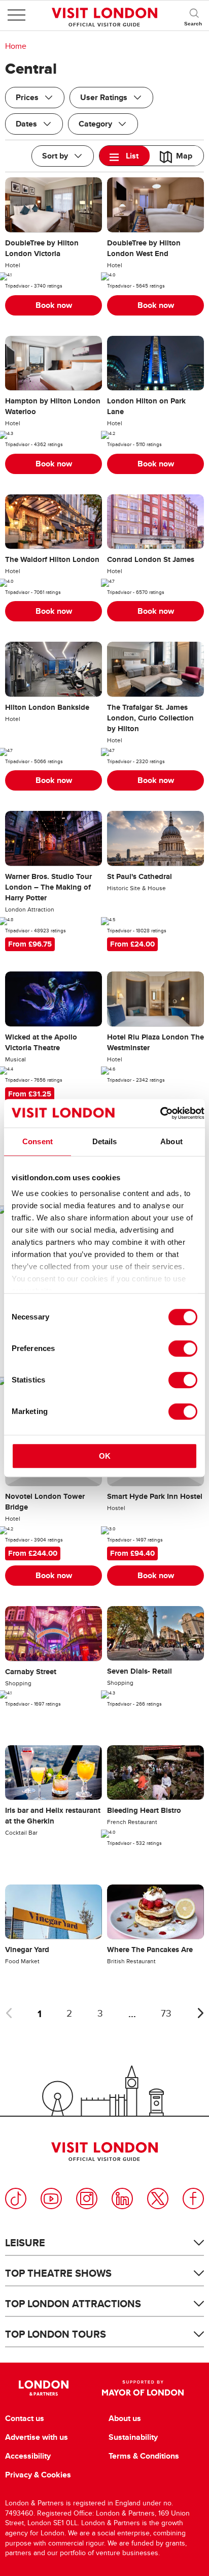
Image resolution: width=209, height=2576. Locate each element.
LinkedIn (122, 2198)
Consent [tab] (38, 1141)
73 (166, 2014)
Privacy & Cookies (38, 2475)
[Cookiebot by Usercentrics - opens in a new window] (160, 1113)
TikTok (16, 2198)
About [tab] (171, 1141)
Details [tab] (105, 1141)
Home (16, 46)
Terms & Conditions (144, 2456)
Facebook (193, 2198)
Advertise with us (37, 2437)
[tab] (125, 156)
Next (200, 2013)
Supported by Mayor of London (143, 2388)
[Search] (194, 15)
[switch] (183, 1348)
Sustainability (133, 2437)
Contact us (25, 2418)
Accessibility (28, 2456)
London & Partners (43, 2388)
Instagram (87, 2198)
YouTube (51, 2198)
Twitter (158, 2198)
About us (125, 2418)
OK (105, 1456)
